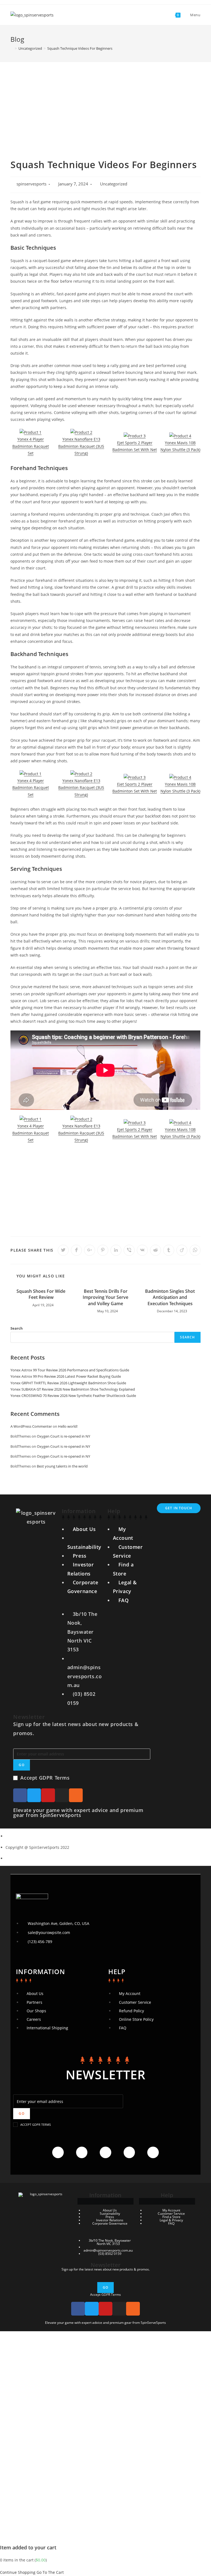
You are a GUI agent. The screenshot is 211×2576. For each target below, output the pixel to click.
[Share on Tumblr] (169, 1250)
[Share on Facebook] (76, 1250)
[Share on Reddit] (156, 1250)
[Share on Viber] (129, 1250)
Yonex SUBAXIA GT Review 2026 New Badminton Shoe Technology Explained (73, 1389)
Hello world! (68, 1426)
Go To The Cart (50, 2572)
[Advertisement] (105, 103)
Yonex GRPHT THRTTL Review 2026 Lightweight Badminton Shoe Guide (68, 1383)
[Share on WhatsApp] (195, 1250)
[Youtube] (48, 1795)
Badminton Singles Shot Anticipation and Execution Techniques (170, 1297)
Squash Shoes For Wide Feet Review (41, 1294)
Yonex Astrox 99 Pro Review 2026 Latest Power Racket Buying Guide (66, 1376)
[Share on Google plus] (90, 1250)
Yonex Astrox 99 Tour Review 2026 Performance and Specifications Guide (70, 1370)
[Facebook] (20, 1795)
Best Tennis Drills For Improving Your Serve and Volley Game (105, 1297)
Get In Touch (179, 1508)
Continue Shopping (18, 2572)
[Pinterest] (153, 2152)
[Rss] (76, 1795)
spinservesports (31, 184)
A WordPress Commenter (31, 1426)
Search (17, 1328)
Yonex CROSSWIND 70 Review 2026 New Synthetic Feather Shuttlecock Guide (73, 1396)
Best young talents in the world (62, 1466)
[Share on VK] (142, 1250)
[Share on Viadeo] (182, 1250)
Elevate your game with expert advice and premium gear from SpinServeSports (78, 1813)
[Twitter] (34, 1795)
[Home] (12, 48)
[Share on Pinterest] (103, 1250)
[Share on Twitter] (63, 1250)
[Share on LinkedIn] (116, 1250)
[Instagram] (62, 1795)
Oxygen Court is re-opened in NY (63, 1436)
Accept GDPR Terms (45, 1778)
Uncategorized (114, 184)
